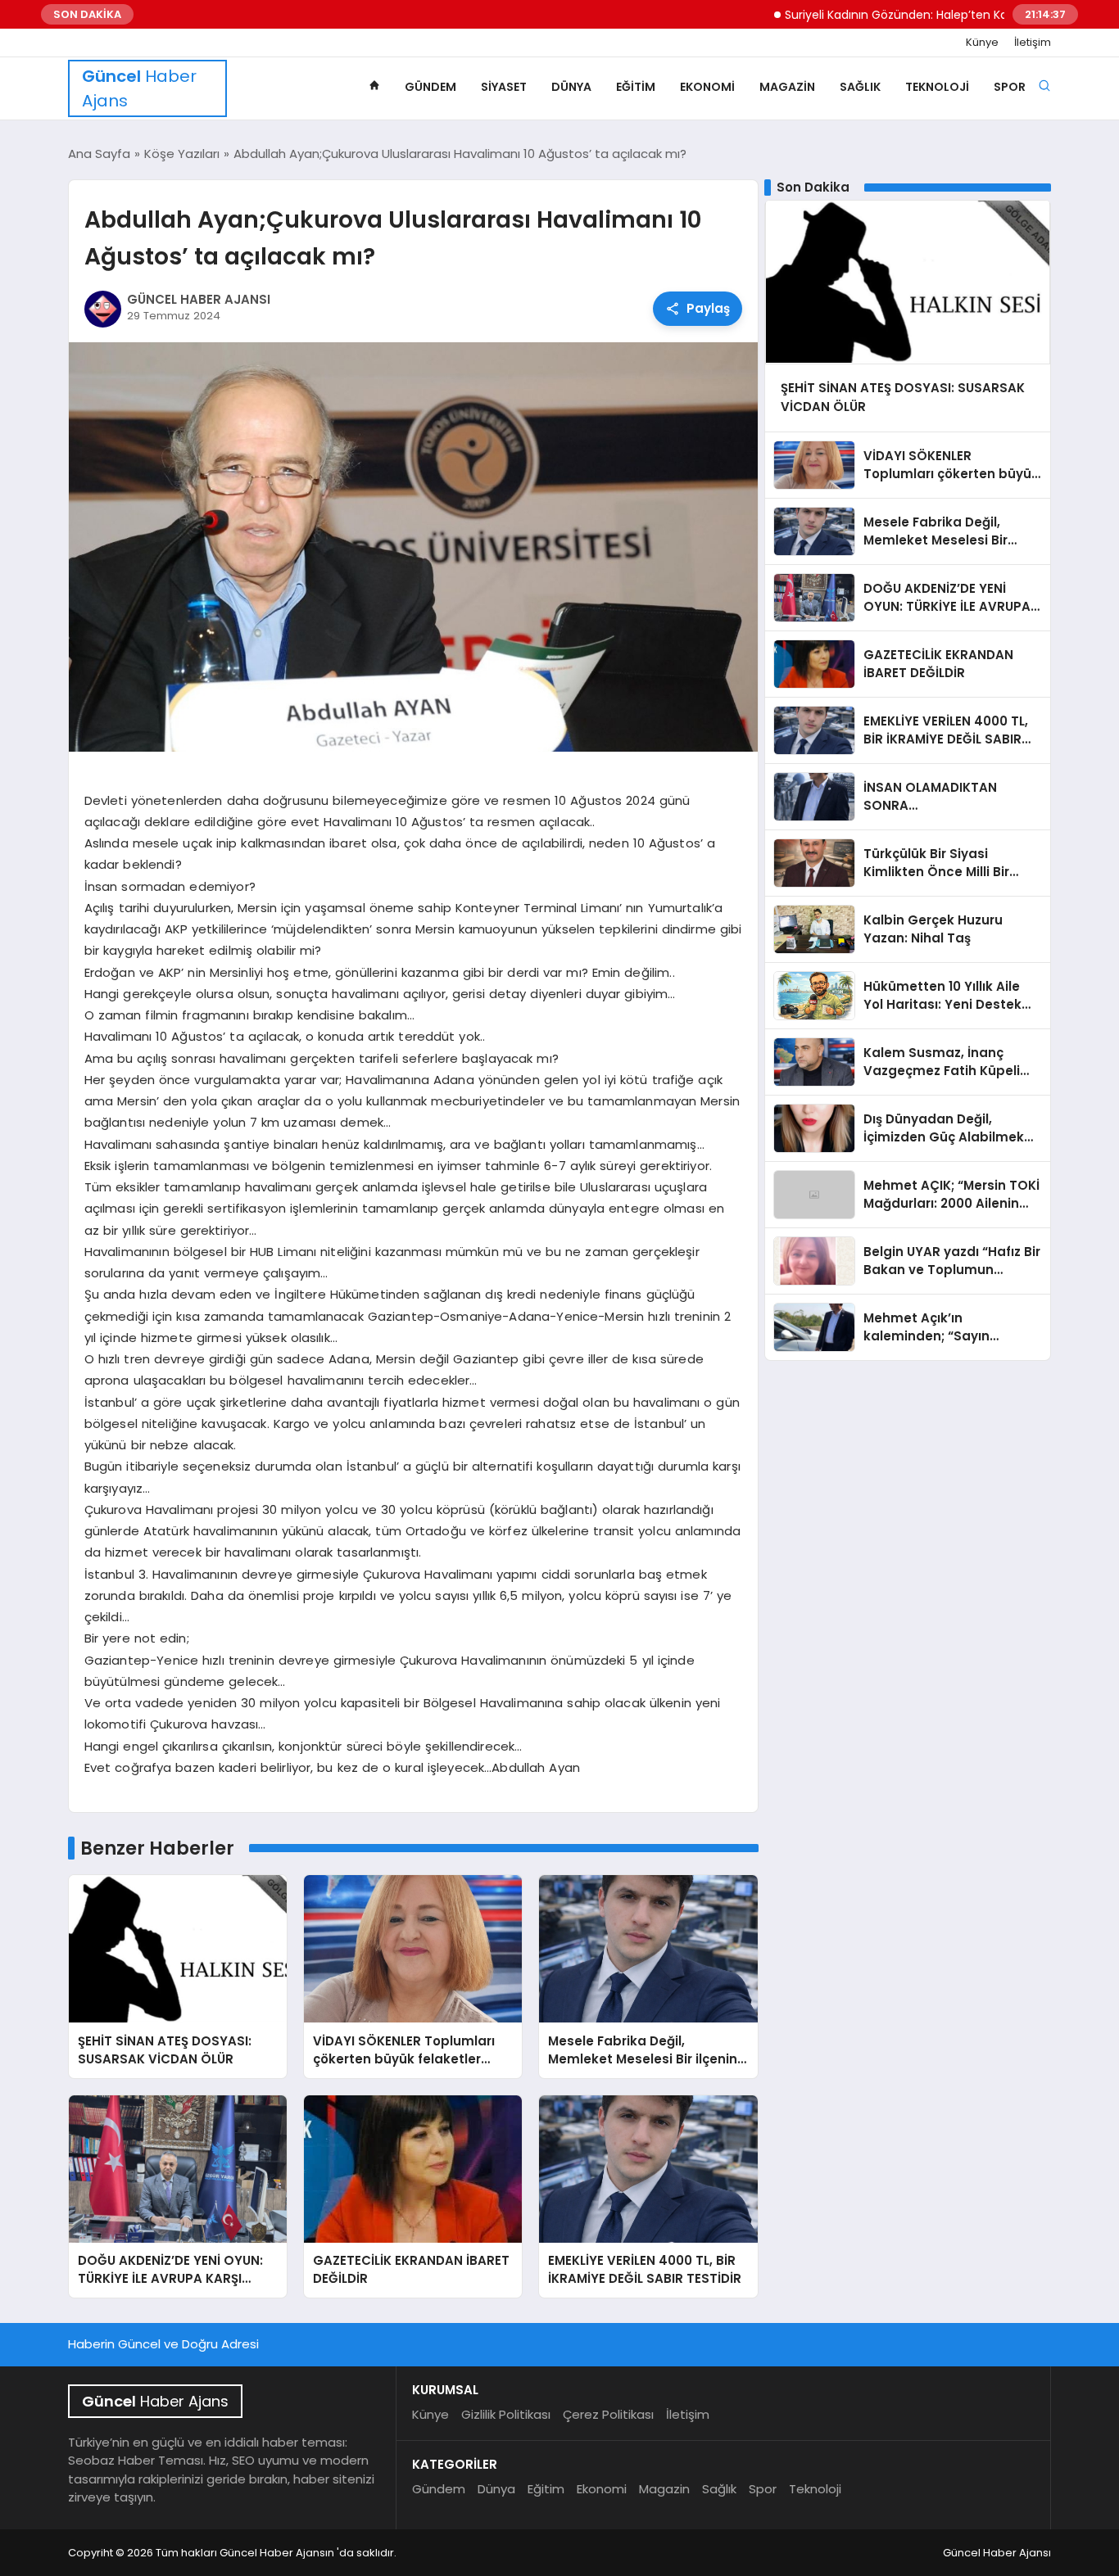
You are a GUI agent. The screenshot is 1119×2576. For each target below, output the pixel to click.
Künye (982, 43)
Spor (1010, 87)
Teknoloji (937, 87)
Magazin (787, 87)
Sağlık (860, 87)
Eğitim (636, 87)
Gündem (430, 87)
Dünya (571, 87)
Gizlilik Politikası (506, 2414)
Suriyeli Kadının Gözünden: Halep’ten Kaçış (848, 15)
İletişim (1033, 43)
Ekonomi (707, 87)
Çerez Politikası (608, 2414)
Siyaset (504, 87)
